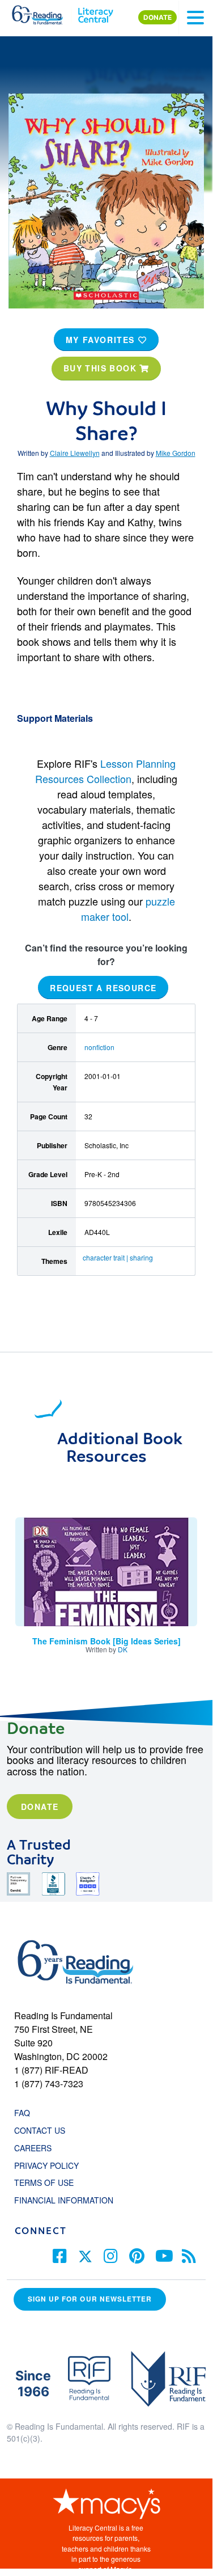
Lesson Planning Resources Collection (105, 771)
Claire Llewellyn (75, 453)
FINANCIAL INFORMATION (64, 2200)
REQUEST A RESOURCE (103, 988)
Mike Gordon (176, 453)
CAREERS (33, 2148)
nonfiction (99, 1047)
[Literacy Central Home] (95, 12)
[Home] (44, 12)
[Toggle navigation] (195, 18)
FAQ (22, 2113)
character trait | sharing (118, 1257)
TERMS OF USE (50, 2182)
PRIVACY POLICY (46, 2165)
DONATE (157, 17)
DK (123, 1649)
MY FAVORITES (102, 340)
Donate (40, 1807)
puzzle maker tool (128, 909)
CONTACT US (43, 2130)
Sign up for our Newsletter (90, 2299)
